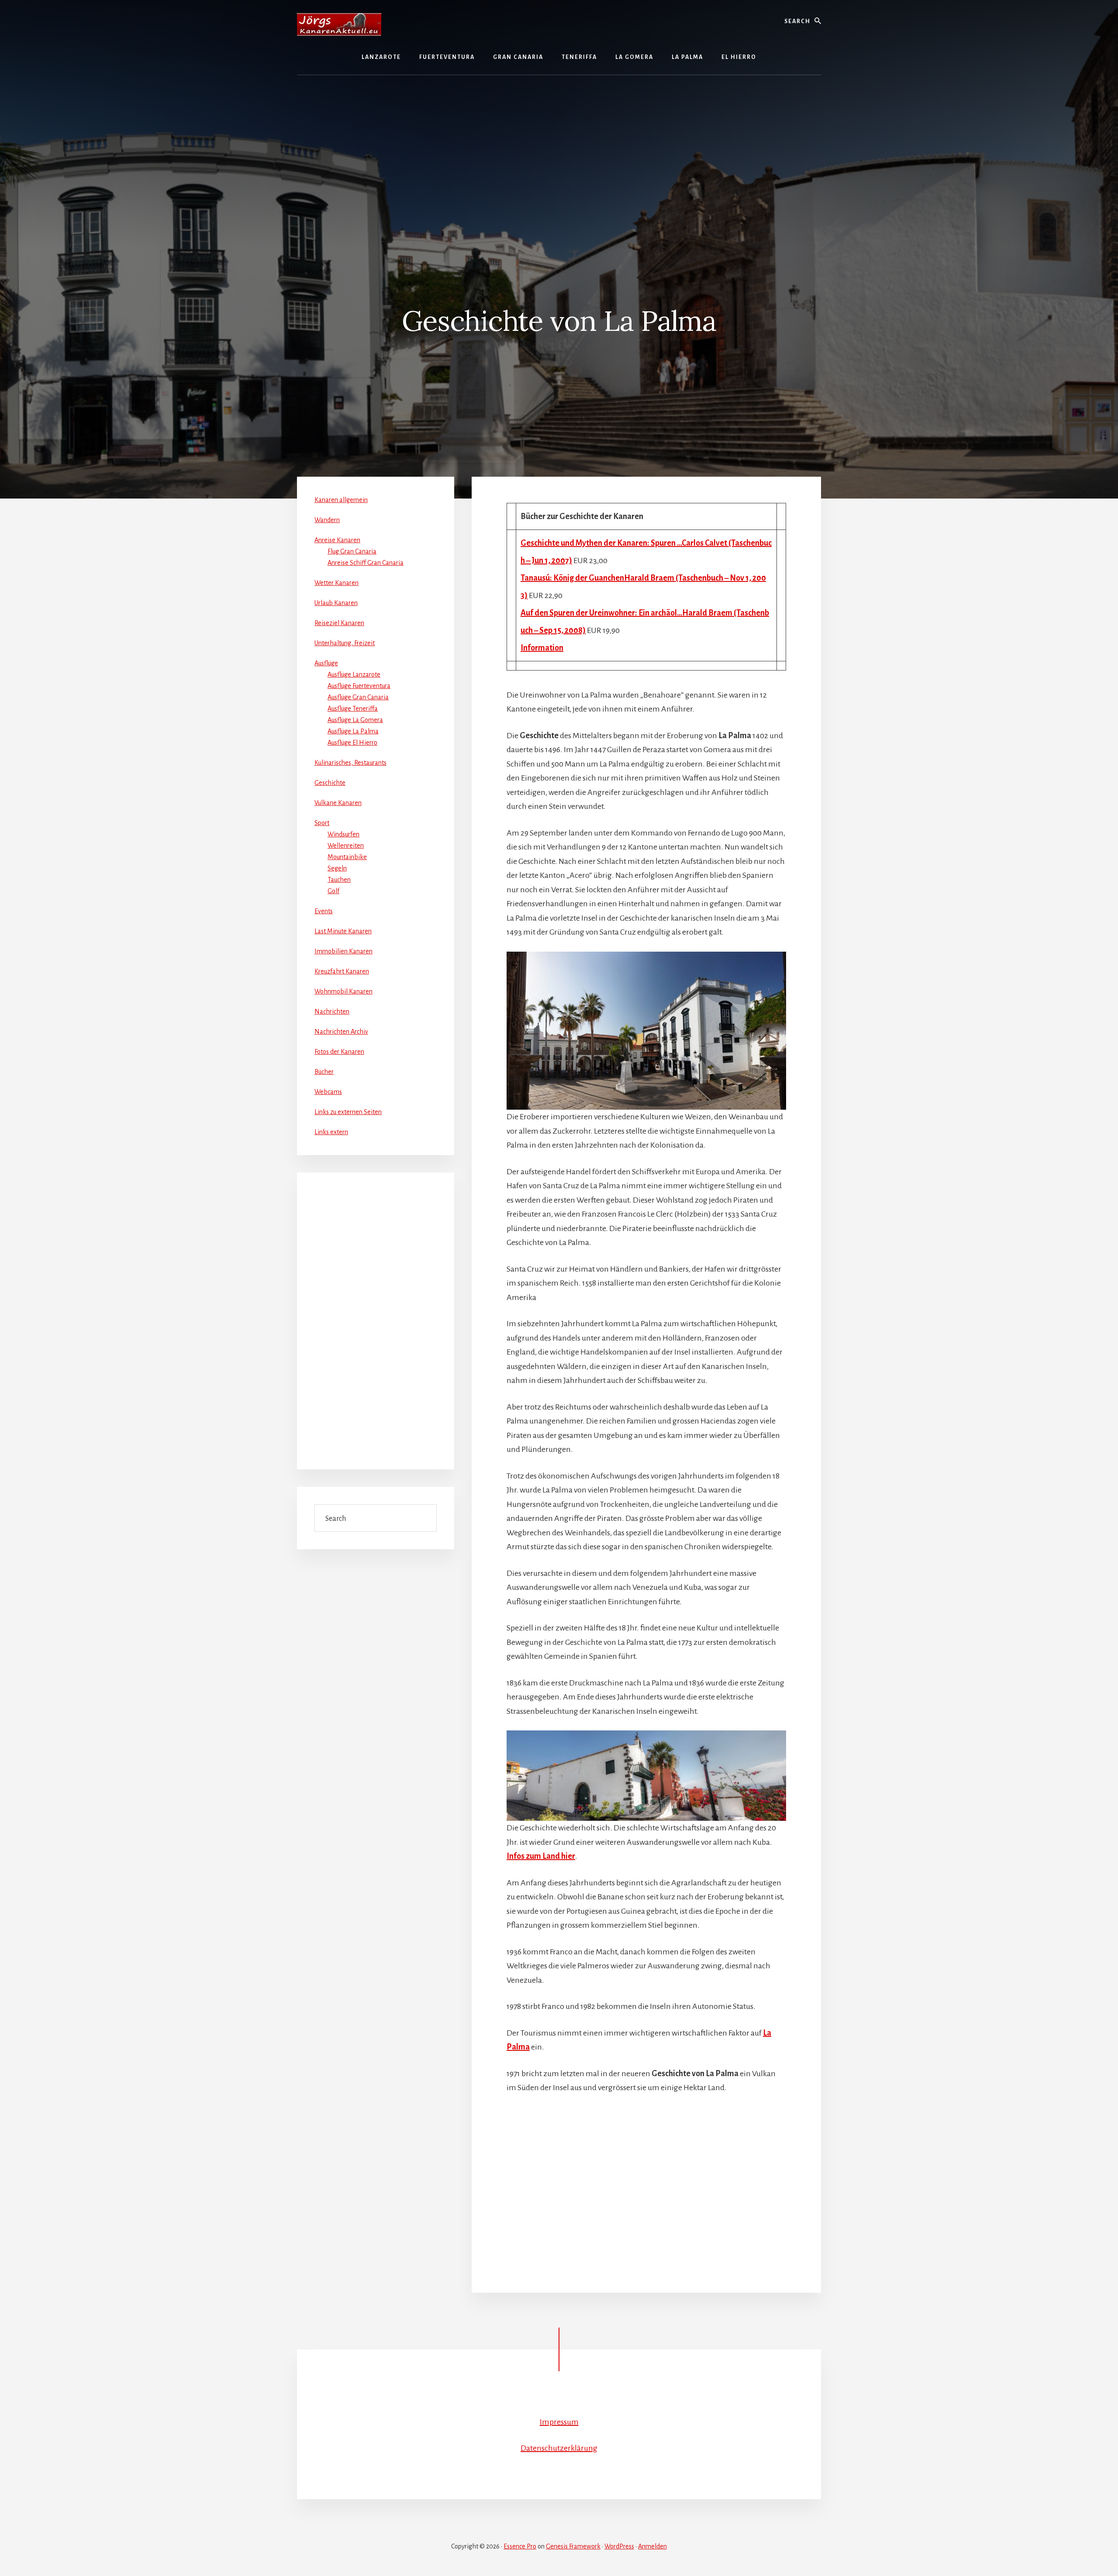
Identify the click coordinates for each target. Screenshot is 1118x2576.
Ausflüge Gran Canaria (358, 697)
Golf (333, 891)
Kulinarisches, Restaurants (350, 763)
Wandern (327, 520)
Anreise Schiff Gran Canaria (366, 563)
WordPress (619, 2546)
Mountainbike (347, 857)
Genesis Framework (573, 2546)
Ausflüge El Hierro (352, 743)
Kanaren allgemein (341, 500)
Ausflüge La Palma (353, 731)
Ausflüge (326, 663)
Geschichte (330, 783)
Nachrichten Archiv (341, 1032)
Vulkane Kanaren (338, 803)
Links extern (331, 1132)
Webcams (328, 1092)
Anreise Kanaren (337, 540)
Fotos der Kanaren (339, 1052)
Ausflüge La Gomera (355, 720)
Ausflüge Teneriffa (353, 708)
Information (542, 648)
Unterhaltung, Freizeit (345, 643)
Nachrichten (332, 1011)
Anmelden (652, 2546)
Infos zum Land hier (541, 1856)
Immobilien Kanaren (343, 951)
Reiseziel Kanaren (339, 623)
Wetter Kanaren (336, 583)
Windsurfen (343, 834)
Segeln (337, 868)
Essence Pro (520, 2546)
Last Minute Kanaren (343, 931)
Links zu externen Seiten (348, 1112)
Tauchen (339, 880)
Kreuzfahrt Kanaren (342, 971)
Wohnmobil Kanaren (343, 991)
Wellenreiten (346, 846)
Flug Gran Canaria (352, 551)
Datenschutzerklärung (559, 2448)
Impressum (559, 2422)
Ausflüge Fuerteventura (359, 686)
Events (324, 911)
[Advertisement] (559, 149)
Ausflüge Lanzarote (354, 674)
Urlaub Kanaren (336, 603)
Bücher (324, 1072)
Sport (322, 823)
